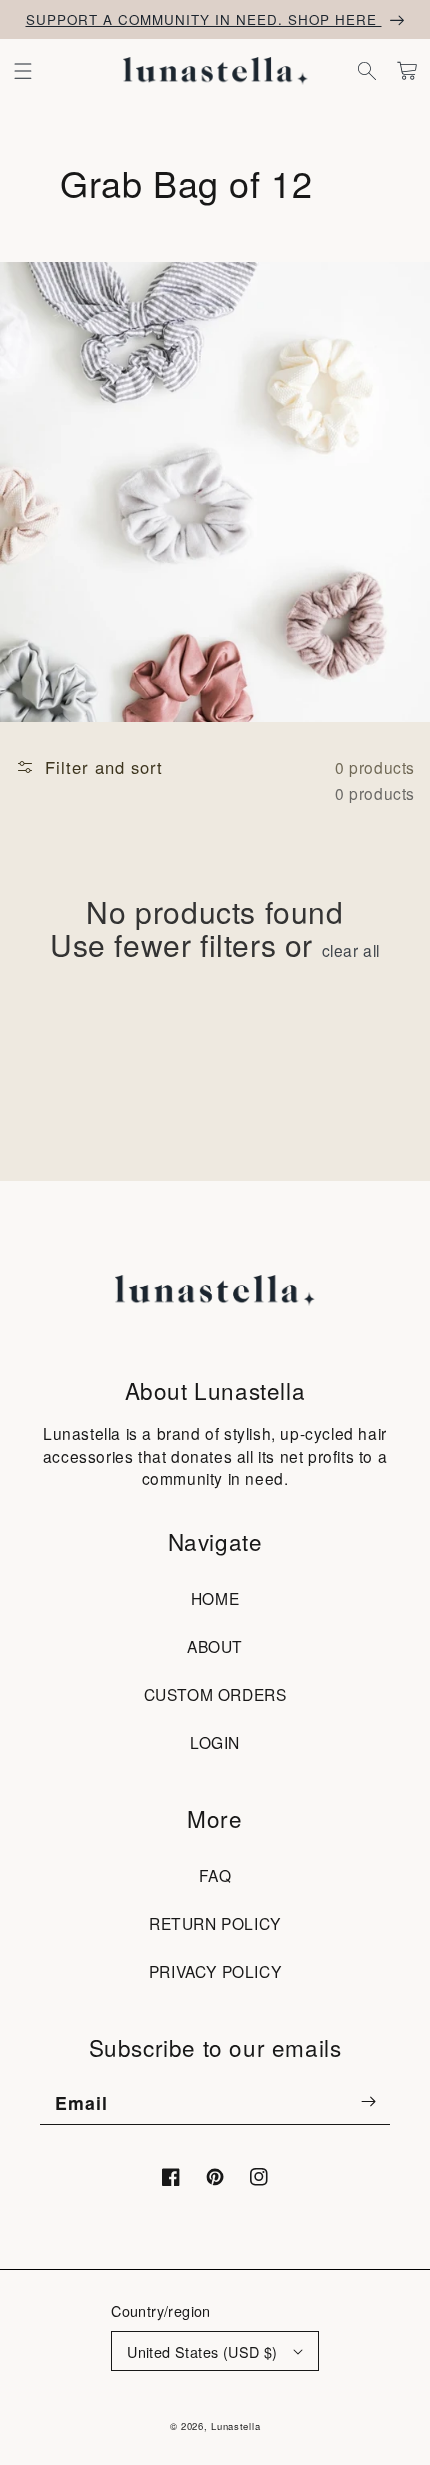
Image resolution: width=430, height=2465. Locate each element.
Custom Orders (215, 1694)
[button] (23, 71)
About (215, 1646)
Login (215, 1742)
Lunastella (235, 2426)
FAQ (215, 1875)
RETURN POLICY (215, 1923)
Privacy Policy (215, 1971)
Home (215, 1598)
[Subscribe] (368, 2102)
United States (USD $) (202, 2351)
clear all (351, 950)
